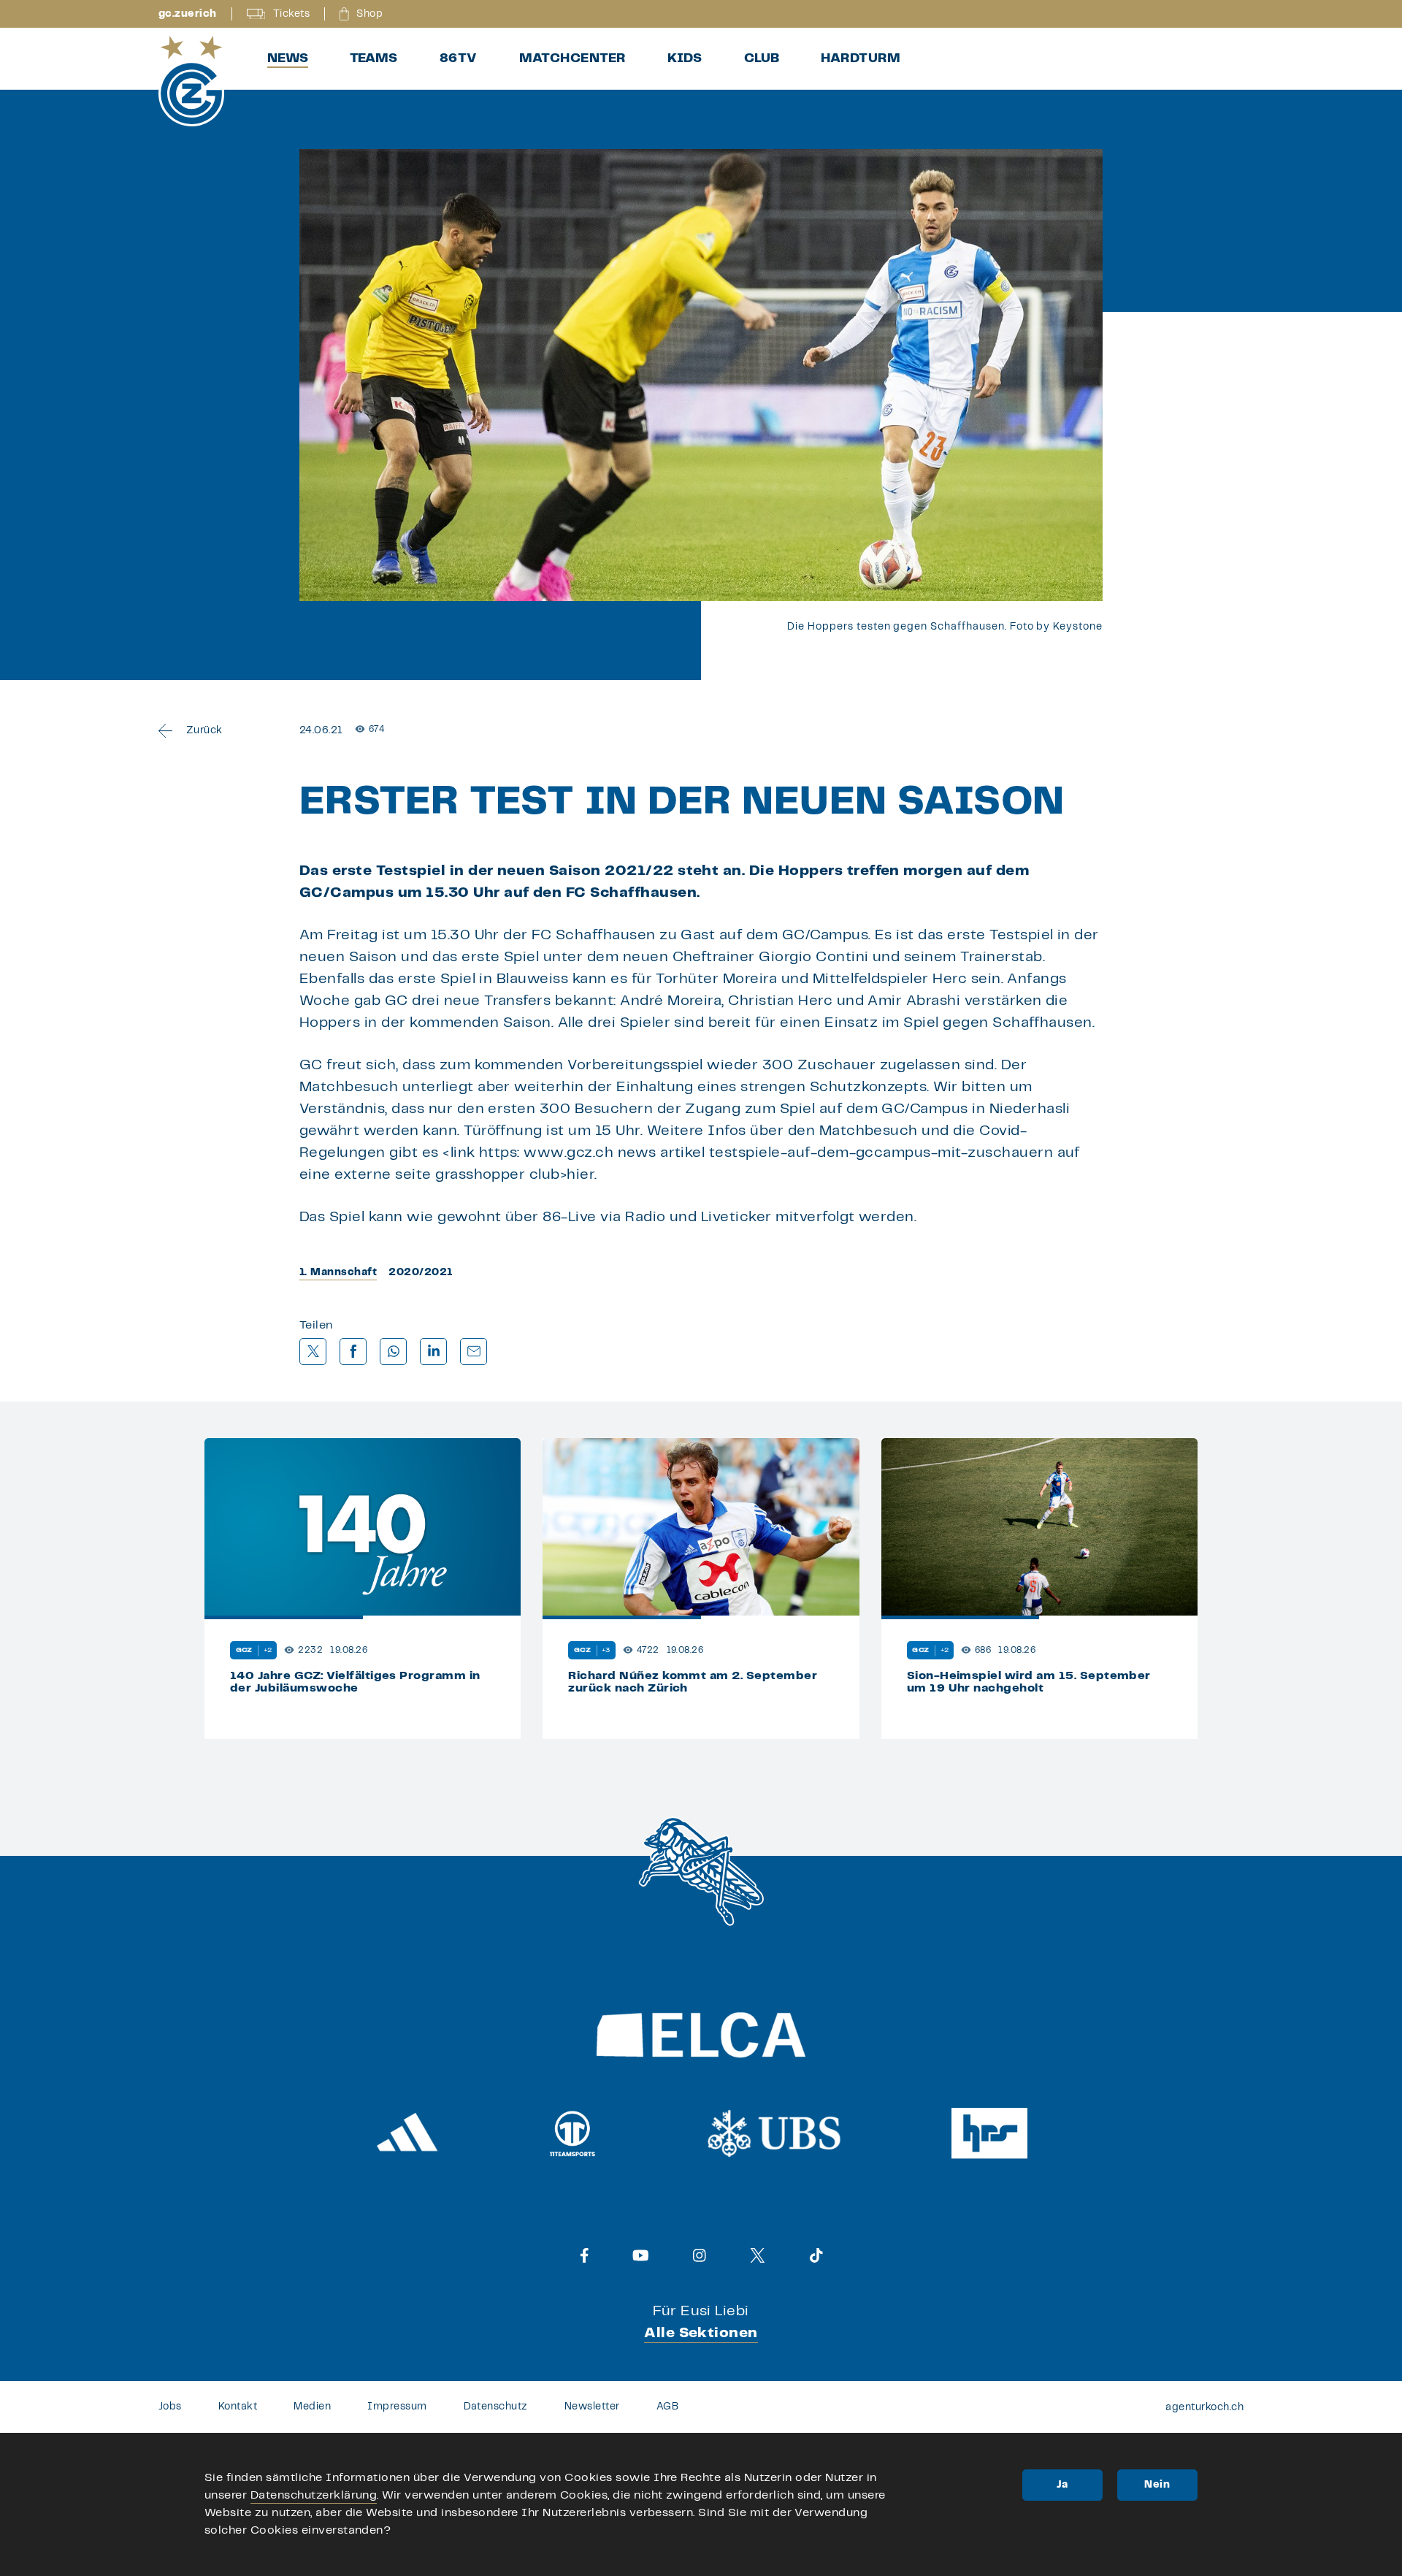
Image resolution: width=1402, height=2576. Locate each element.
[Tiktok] (816, 2255)
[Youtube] (641, 2255)
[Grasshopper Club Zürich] (191, 81)
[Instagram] (700, 2255)
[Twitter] (758, 2255)
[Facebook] (585, 2255)
